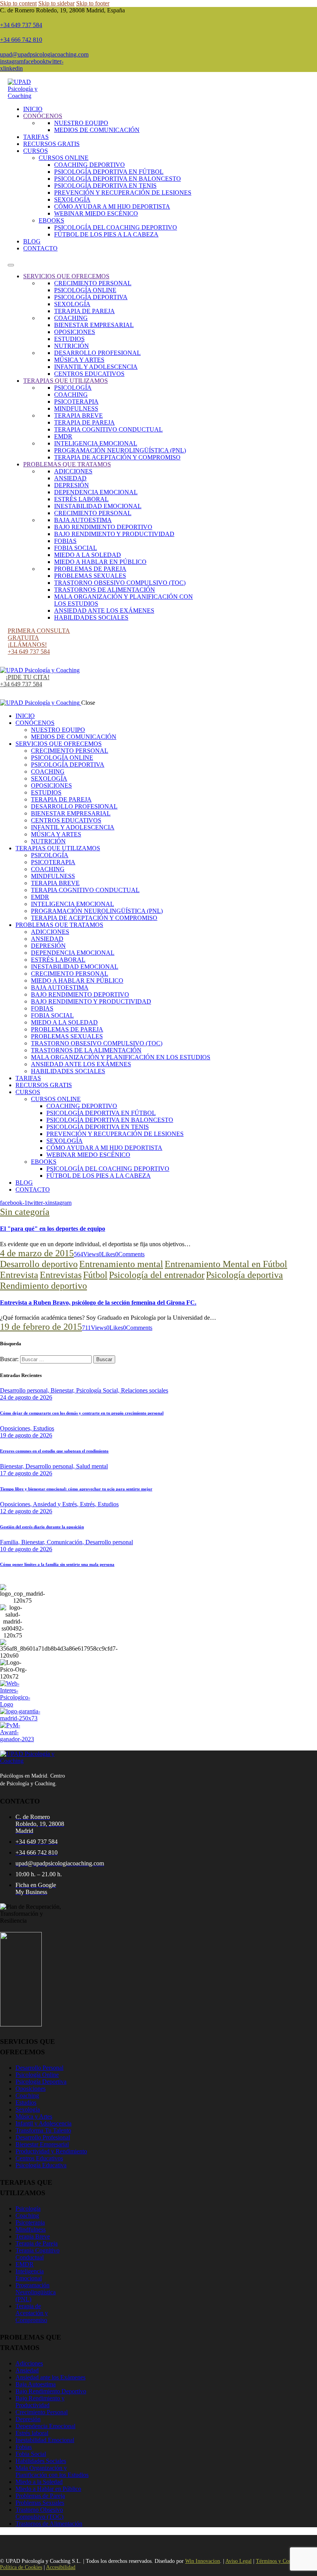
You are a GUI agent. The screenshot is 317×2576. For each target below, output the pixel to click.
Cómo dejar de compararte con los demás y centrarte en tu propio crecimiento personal (82, 1413)
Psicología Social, (99, 1390)
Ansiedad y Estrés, (56, 1504)
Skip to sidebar (56, 3)
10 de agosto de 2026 (26, 1549)
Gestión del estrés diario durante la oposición (42, 1527)
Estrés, (89, 1504)
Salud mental (92, 1466)
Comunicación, (66, 1542)
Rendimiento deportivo (43, 1286)
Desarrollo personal (109, 1542)
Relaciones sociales (145, 1390)
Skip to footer (93, 3)
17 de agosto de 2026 (26, 1473)
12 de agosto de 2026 (26, 1511)
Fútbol (95, 1275)
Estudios (44, 1428)
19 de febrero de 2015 (41, 1327)
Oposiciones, (17, 1428)
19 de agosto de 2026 (26, 1435)
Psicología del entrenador (157, 1275)
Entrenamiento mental (121, 1264)
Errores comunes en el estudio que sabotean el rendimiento (54, 1451)
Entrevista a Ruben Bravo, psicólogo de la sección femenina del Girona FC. (98, 1303)
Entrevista (19, 1275)
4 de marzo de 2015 (37, 1253)
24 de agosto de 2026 (26, 1397)
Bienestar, (63, 1390)
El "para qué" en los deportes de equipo (53, 1229)
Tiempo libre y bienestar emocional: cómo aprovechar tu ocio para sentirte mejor (76, 1489)
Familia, (11, 1542)
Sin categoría (25, 1212)
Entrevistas (61, 1275)
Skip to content (18, 3)
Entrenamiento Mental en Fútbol (226, 1264)
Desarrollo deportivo (39, 1264)
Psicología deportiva (245, 1275)
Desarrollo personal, (25, 1390)
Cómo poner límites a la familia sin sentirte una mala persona (57, 1564)
